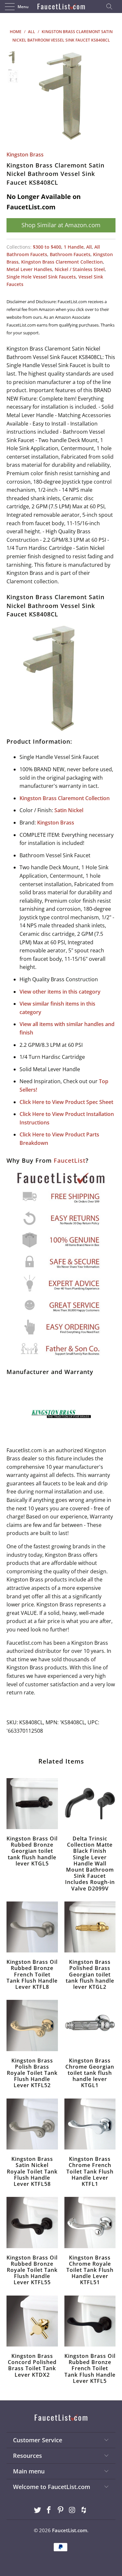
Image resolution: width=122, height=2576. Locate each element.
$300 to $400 (47, 247)
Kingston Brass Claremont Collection (62, 262)
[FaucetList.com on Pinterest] (61, 2510)
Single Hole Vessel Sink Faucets (41, 277)
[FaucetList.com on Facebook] (49, 2510)
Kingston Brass (25, 155)
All (89, 247)
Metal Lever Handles (29, 269)
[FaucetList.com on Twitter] (37, 2510)
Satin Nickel (69, 810)
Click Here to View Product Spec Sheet (66, 1102)
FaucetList (70, 1160)
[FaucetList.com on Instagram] (72, 2510)
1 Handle (74, 247)
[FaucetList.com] (61, 6)
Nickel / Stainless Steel (80, 269)
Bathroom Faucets (70, 254)
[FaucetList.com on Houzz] (84, 2510)
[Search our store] (111, 6)
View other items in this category (60, 992)
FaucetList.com (70, 2530)
